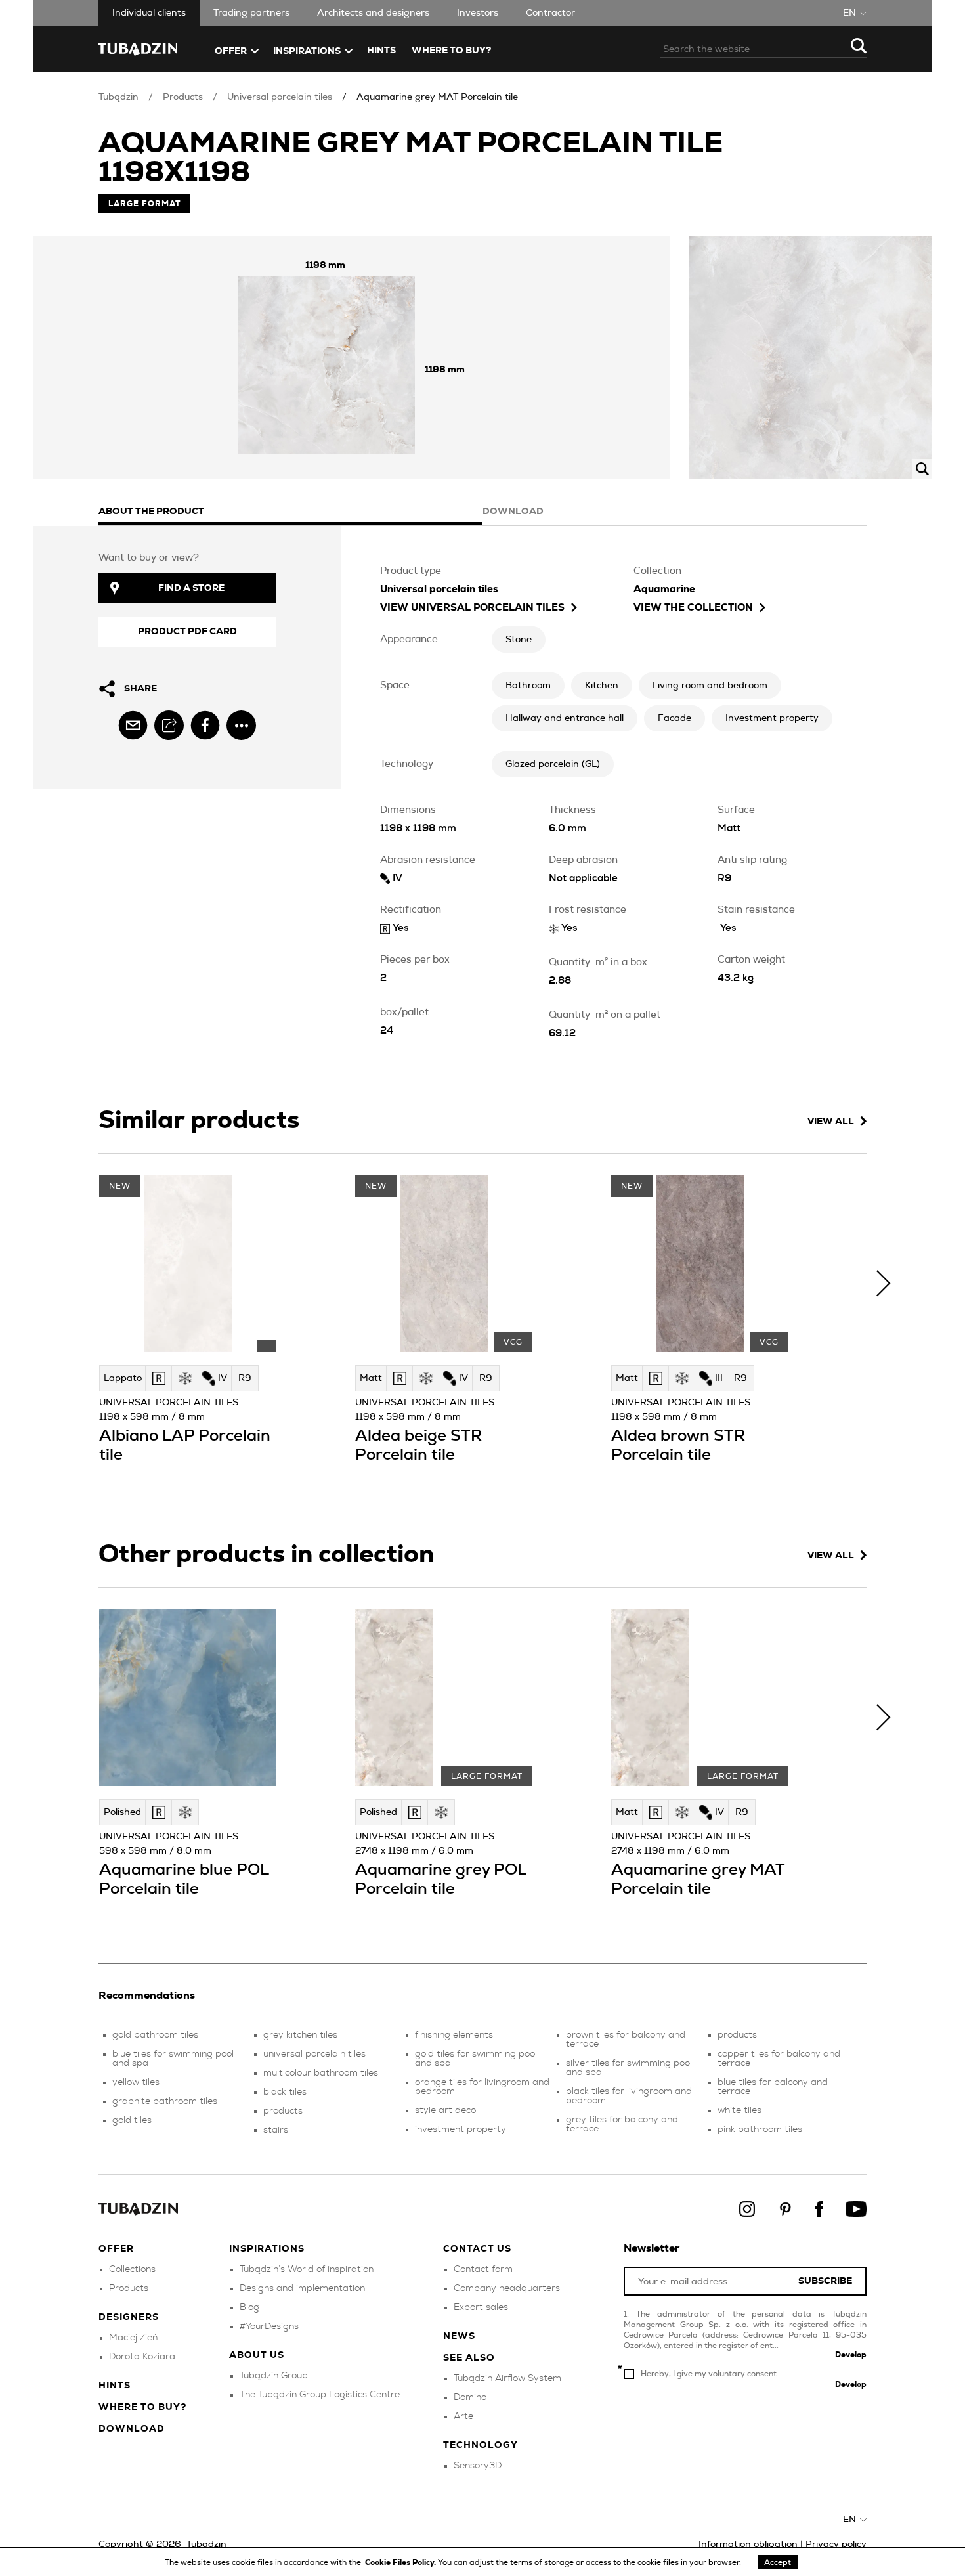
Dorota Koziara (142, 2357)
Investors (478, 13)
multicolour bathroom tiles (321, 2073)
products (283, 2111)
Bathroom (528, 686)
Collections (132, 2269)
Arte (463, 2416)
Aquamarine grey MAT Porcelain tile (437, 97)
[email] (133, 725)
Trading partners (251, 13)
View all (831, 1122)
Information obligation (748, 2544)
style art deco (445, 2110)
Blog (249, 2307)
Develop (851, 2355)
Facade (675, 718)
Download (132, 2429)
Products (183, 97)
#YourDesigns (269, 2326)
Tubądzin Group (274, 2376)
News (459, 2336)
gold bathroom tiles (155, 2035)
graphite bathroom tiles (165, 2101)
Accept (778, 2562)
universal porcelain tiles (314, 2054)
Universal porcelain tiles (280, 97)
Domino (470, 2397)
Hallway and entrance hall (565, 718)
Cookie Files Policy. (401, 2562)
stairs (276, 2130)
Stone (519, 640)
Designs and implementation (302, 2288)
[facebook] (205, 725)
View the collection (693, 608)
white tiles (740, 2110)
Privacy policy (836, 2544)
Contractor (550, 13)
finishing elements (454, 2035)
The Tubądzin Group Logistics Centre (320, 2395)
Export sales (481, 2307)
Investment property (772, 718)
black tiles (285, 2092)
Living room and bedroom (710, 686)
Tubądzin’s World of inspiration (307, 2269)
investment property (461, 2129)
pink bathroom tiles (760, 2129)
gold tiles (132, 2120)
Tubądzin (118, 97)
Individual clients (149, 13)
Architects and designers (373, 13)
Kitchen (602, 686)
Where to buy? (451, 51)
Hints (381, 51)
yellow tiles (136, 2082)
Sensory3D (478, 2466)
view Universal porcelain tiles (472, 608)
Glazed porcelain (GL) (553, 764)
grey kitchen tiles (300, 2035)
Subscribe (825, 2281)
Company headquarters (507, 2288)
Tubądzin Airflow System (507, 2378)
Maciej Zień (133, 2338)
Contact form (483, 2269)
